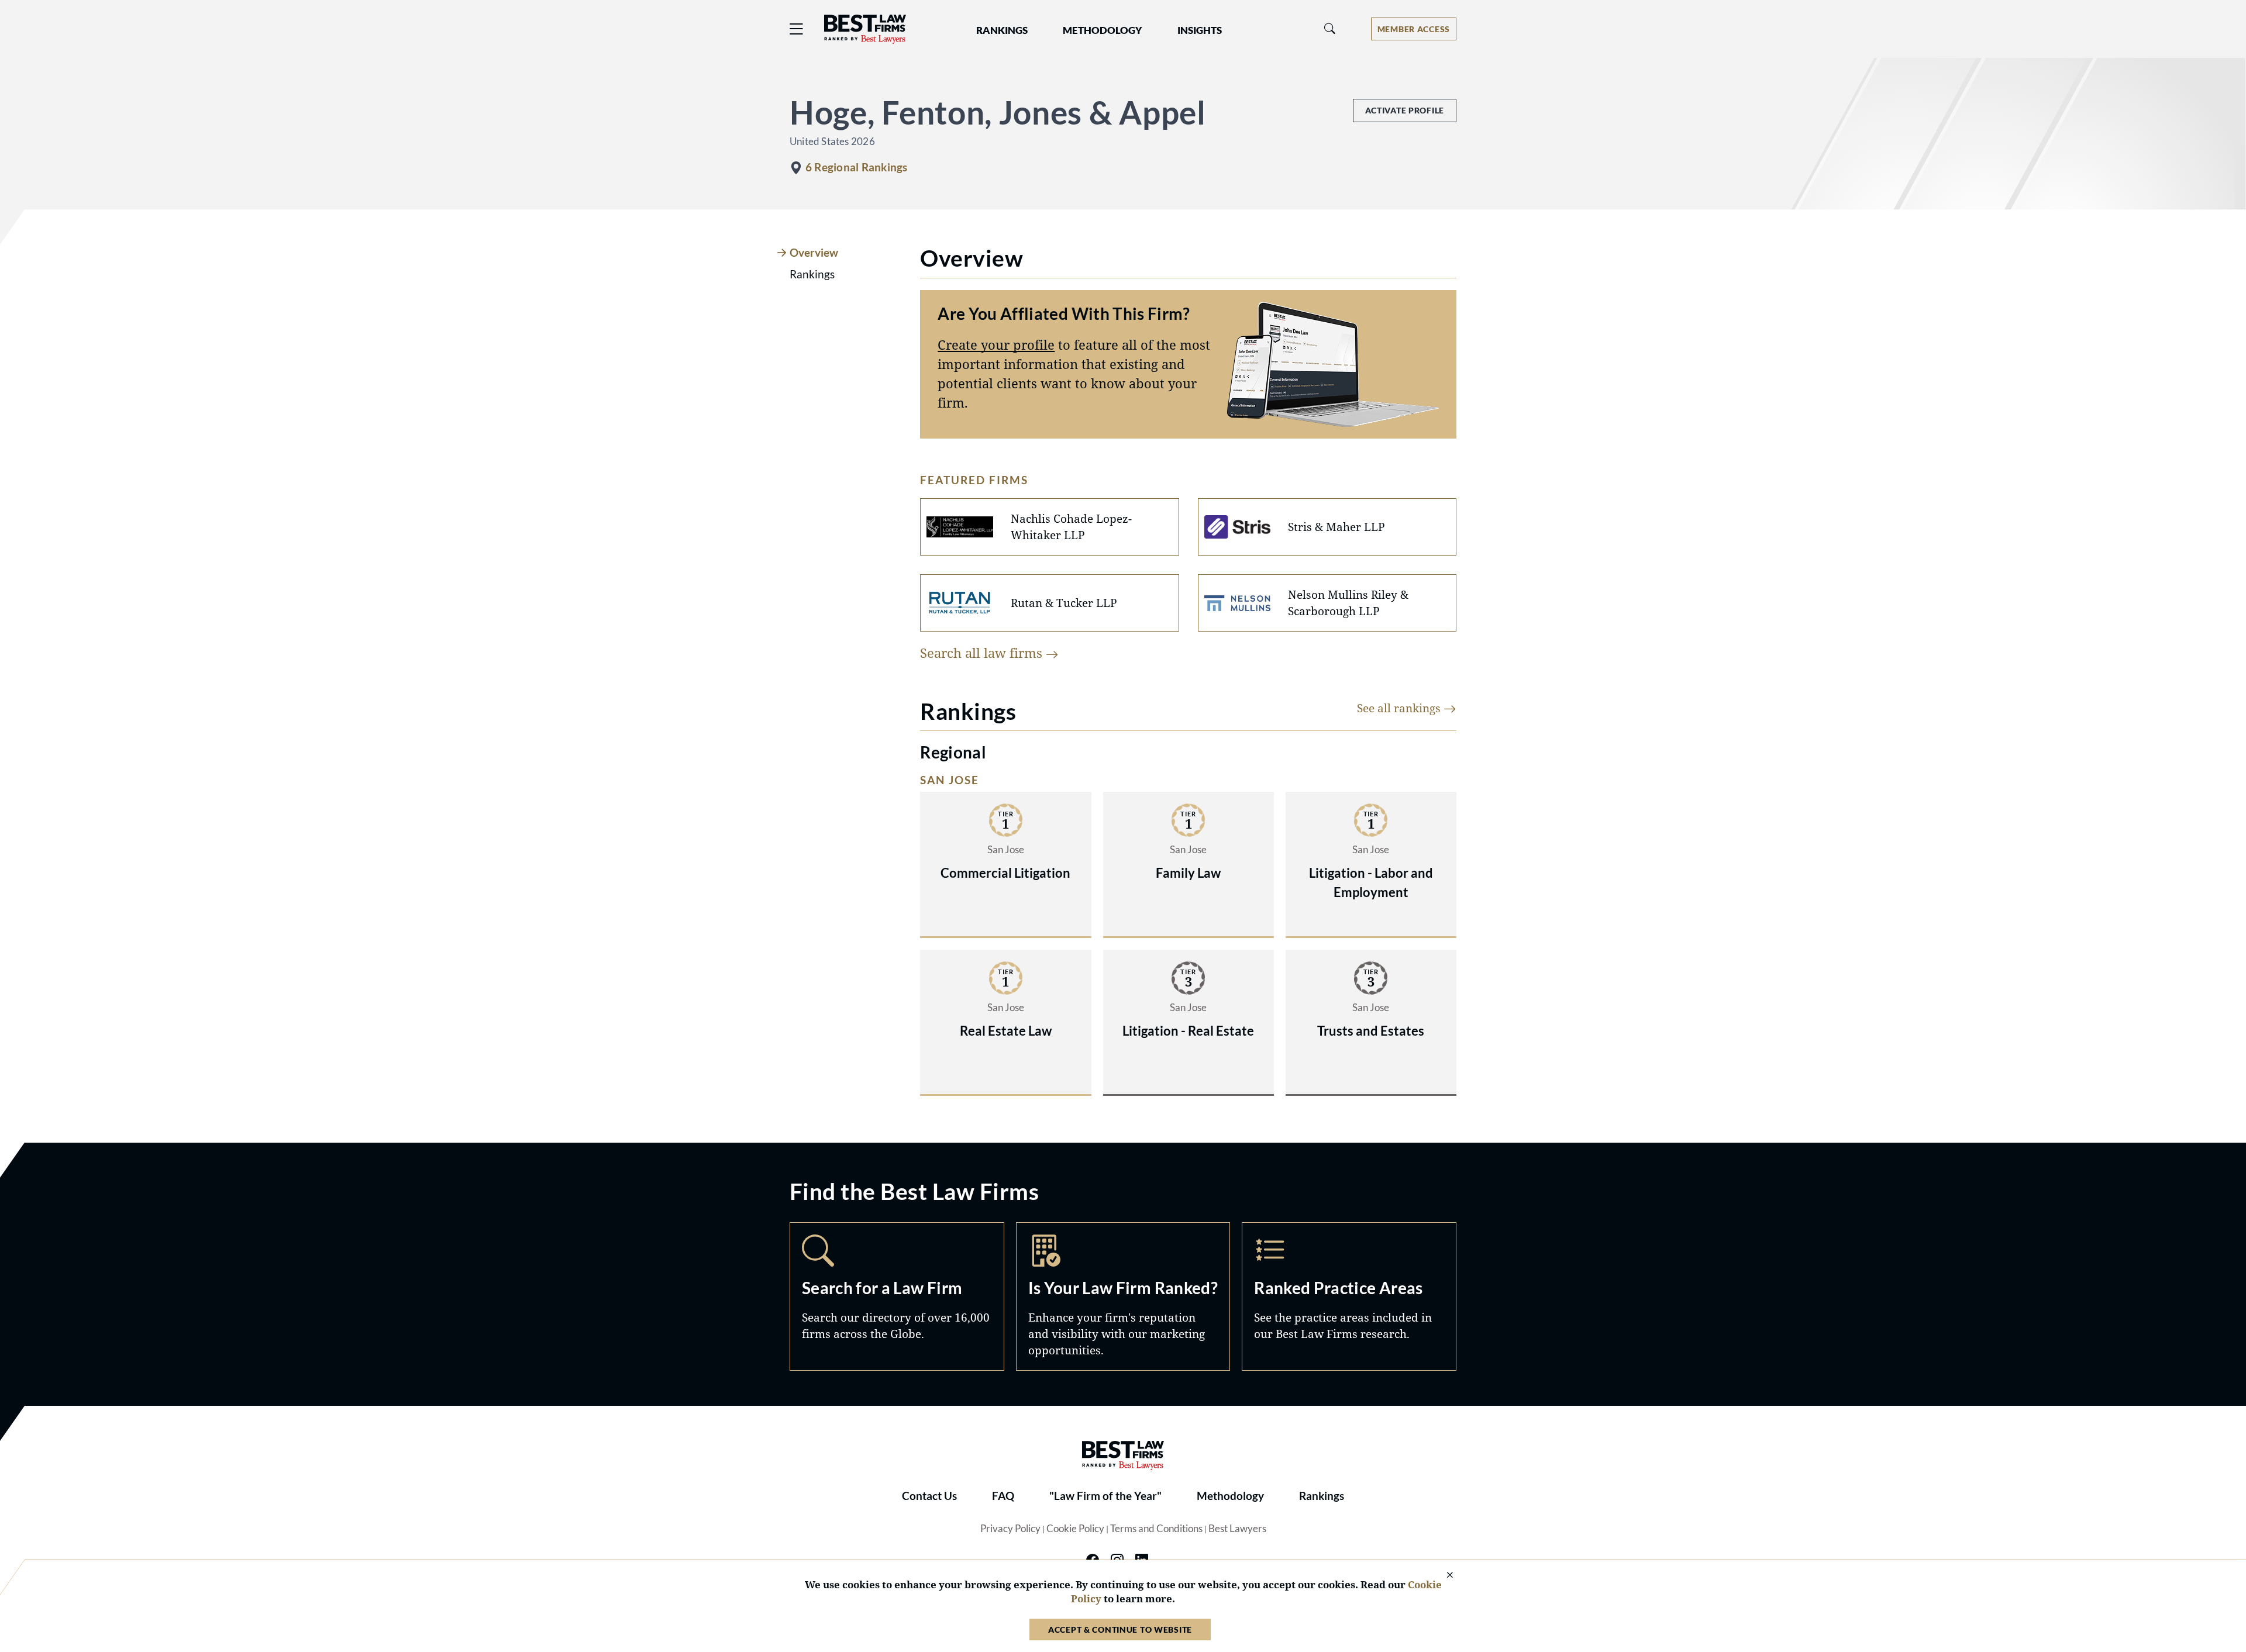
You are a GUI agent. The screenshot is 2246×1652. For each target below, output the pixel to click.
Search (897, 1296)
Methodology (1230, 1496)
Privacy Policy (1010, 1529)
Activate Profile (1405, 110)
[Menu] (797, 29)
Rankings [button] (1002, 30)
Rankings (1322, 1496)
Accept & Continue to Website (1120, 1629)
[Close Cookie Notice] (1442, 1576)
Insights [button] (1200, 30)
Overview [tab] (814, 253)
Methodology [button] (1103, 30)
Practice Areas (1349, 1296)
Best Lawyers (1237, 1529)
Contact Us (929, 1496)
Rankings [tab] (812, 274)
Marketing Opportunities (1123, 1296)
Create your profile (996, 344)
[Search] (1330, 29)
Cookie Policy (1075, 1529)
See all (1400, 708)
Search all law (983, 653)
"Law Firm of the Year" (1105, 1496)
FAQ (1003, 1496)
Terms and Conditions (1156, 1529)
